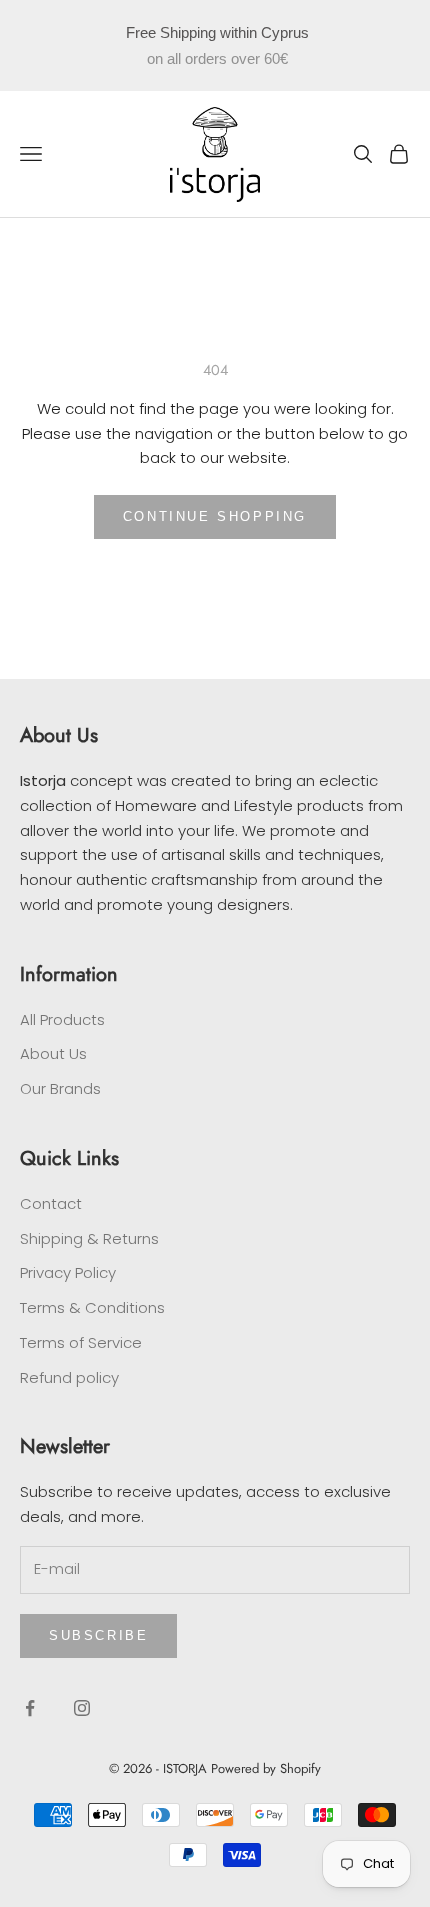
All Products (62, 1019)
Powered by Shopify (266, 1768)
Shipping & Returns (89, 1238)
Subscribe (98, 1635)
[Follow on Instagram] (82, 1708)
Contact (51, 1203)
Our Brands (60, 1088)
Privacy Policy (68, 1272)
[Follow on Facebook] (30, 1708)
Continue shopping (215, 516)
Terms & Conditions (92, 1307)
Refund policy (69, 1377)
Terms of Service (81, 1342)
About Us (53, 1053)
